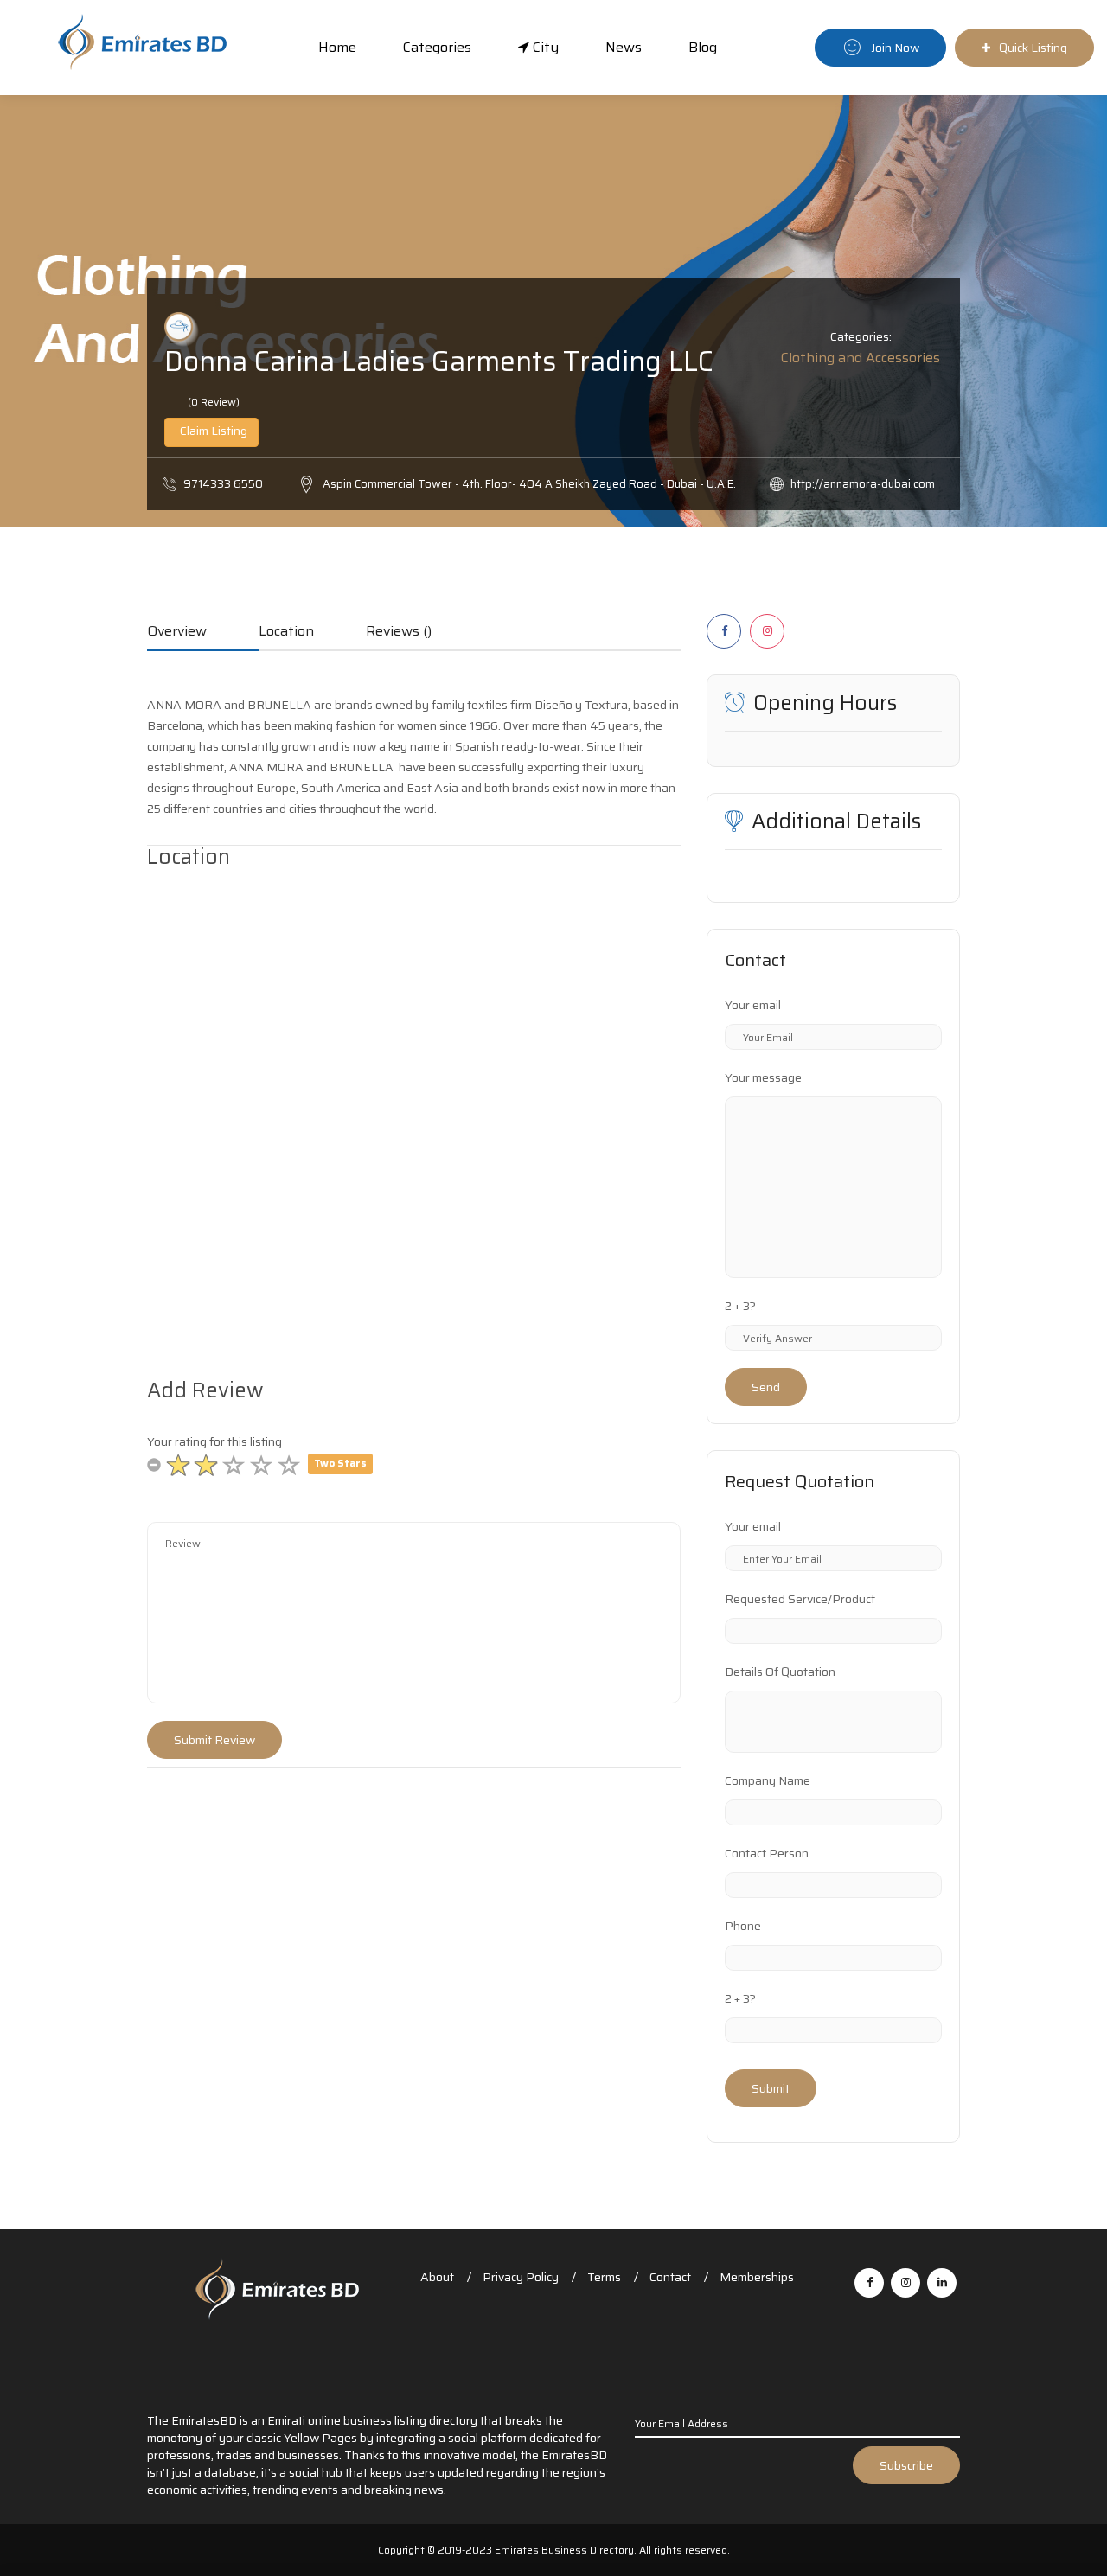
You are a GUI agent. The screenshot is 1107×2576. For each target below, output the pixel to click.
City (544, 47)
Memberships (757, 2277)
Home (337, 47)
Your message (763, 1077)
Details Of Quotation (780, 1672)
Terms (604, 2277)
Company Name (768, 1780)
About (437, 2277)
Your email (753, 1005)
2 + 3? (740, 1306)
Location (286, 632)
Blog (703, 47)
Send (766, 1387)
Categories (437, 47)
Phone (743, 1926)
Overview (177, 632)
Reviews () (399, 632)
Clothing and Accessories (861, 358)
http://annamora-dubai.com (863, 484)
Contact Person (767, 1853)
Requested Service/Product (800, 1599)
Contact (670, 2277)
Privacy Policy (521, 2277)
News (624, 47)
